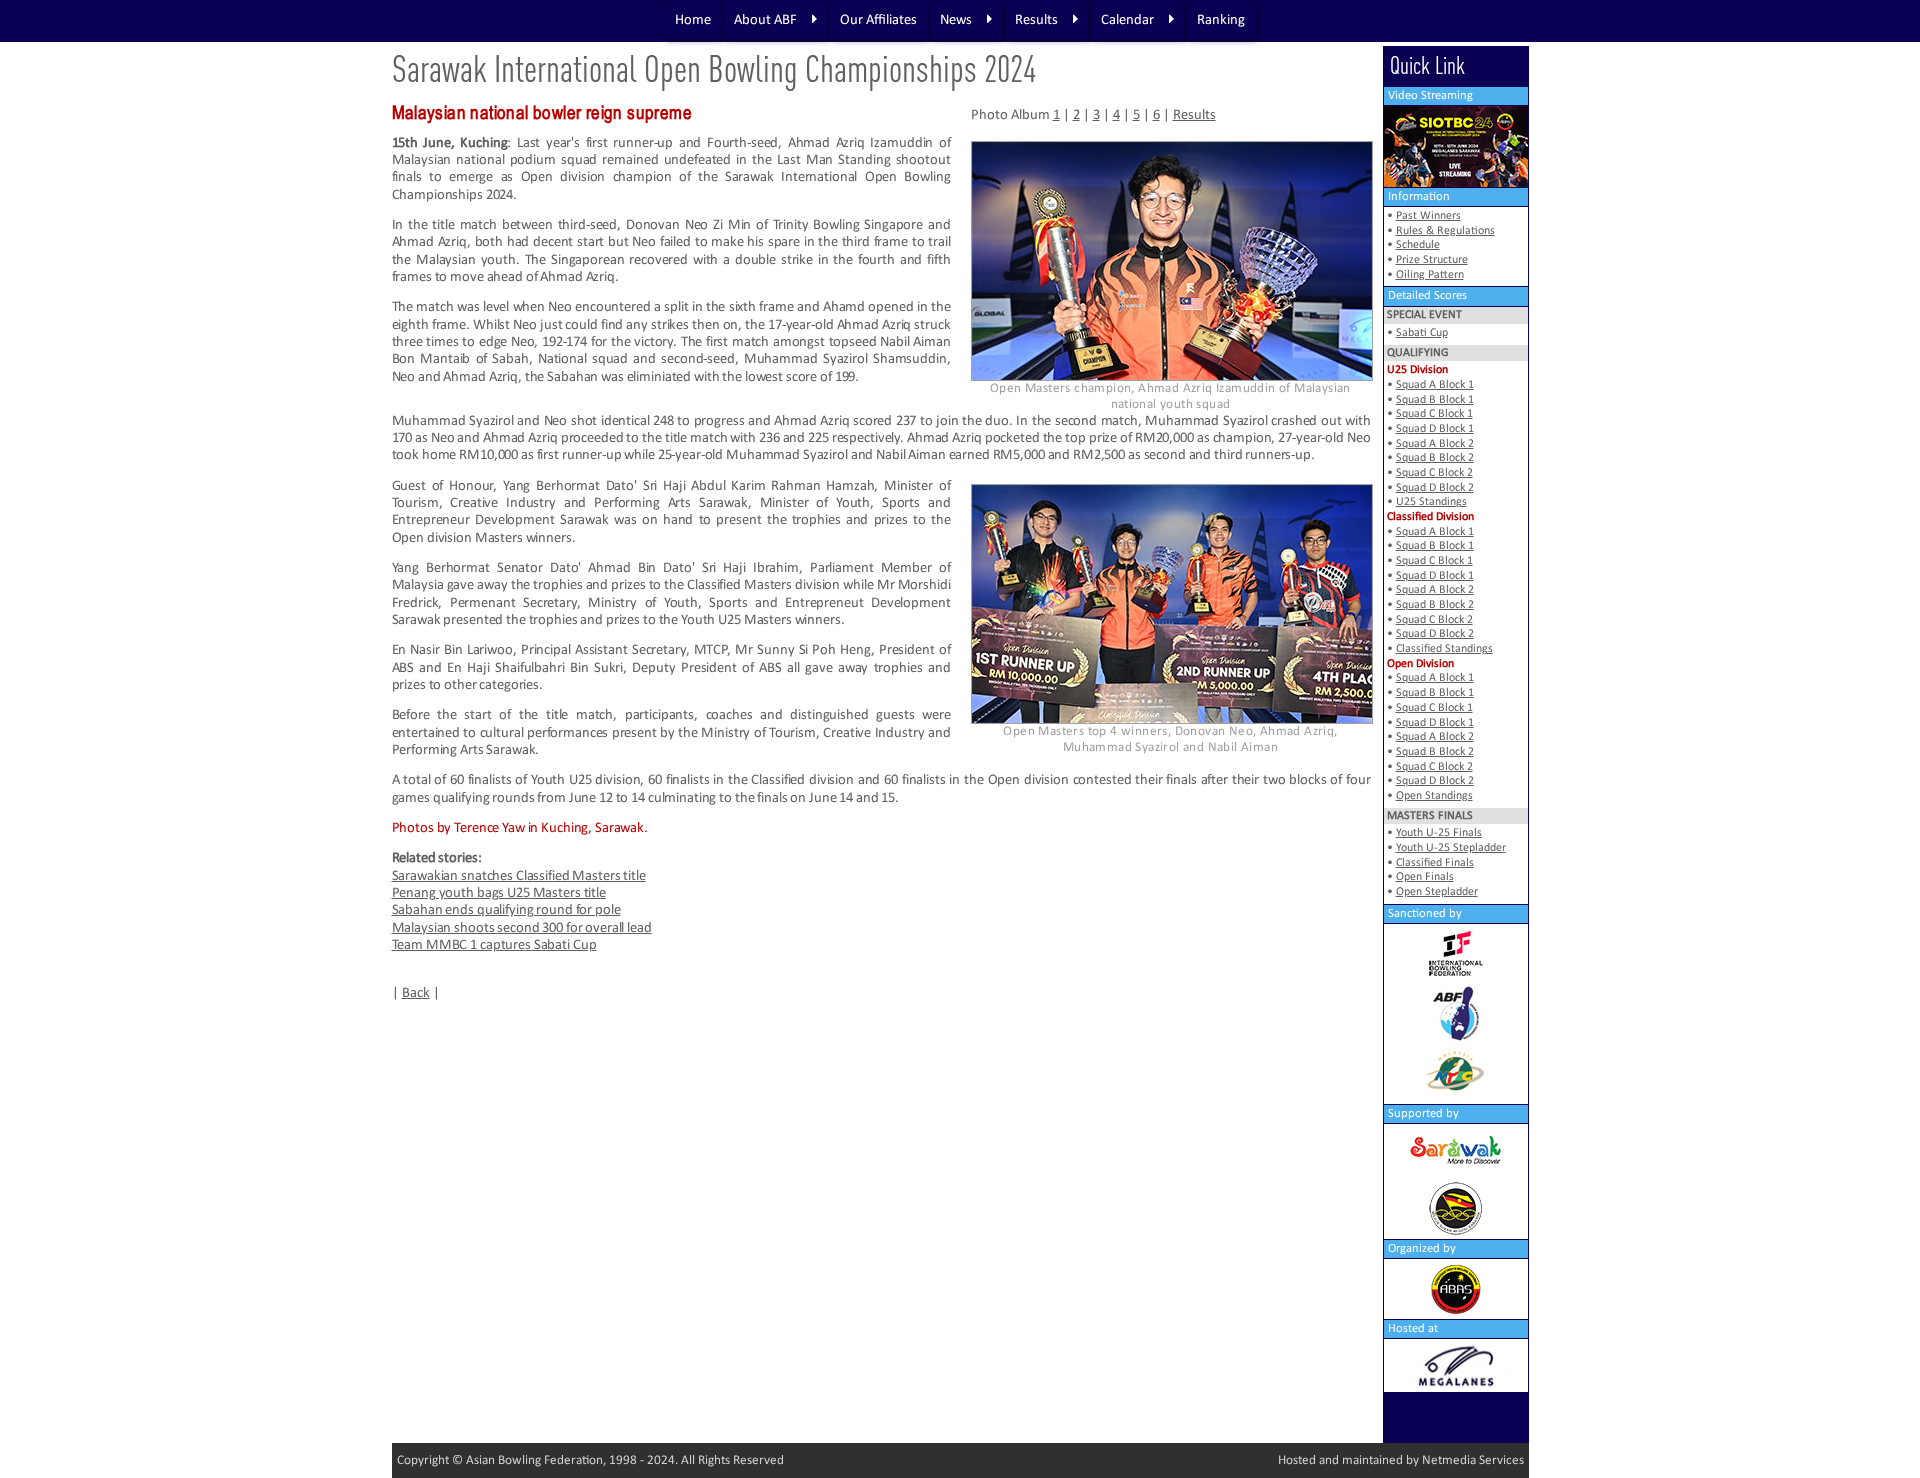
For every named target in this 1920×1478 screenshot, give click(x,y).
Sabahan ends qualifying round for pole (506, 910)
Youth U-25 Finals (1439, 833)
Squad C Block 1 (1434, 414)
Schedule (1418, 245)
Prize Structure (1432, 260)
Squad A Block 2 (1435, 444)
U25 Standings (1431, 502)
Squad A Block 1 (1435, 385)
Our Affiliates (878, 20)
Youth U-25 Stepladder (1451, 848)
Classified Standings (1444, 649)
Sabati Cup (1422, 333)
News (956, 20)
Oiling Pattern (1430, 275)
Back (416, 993)
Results (1036, 20)
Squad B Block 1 (1435, 400)
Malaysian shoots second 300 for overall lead (522, 928)
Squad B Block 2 (1435, 458)
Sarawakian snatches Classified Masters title (519, 876)
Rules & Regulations (1445, 231)
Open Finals (1425, 877)
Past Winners (1428, 216)
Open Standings (1434, 796)
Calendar (1127, 20)
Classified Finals (1435, 863)
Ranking (1221, 20)
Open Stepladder (1437, 892)
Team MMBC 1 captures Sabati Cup (494, 945)
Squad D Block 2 (1435, 488)
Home (693, 20)
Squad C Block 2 (1434, 473)
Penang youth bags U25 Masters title (499, 893)
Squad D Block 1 (1435, 429)
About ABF (765, 20)
